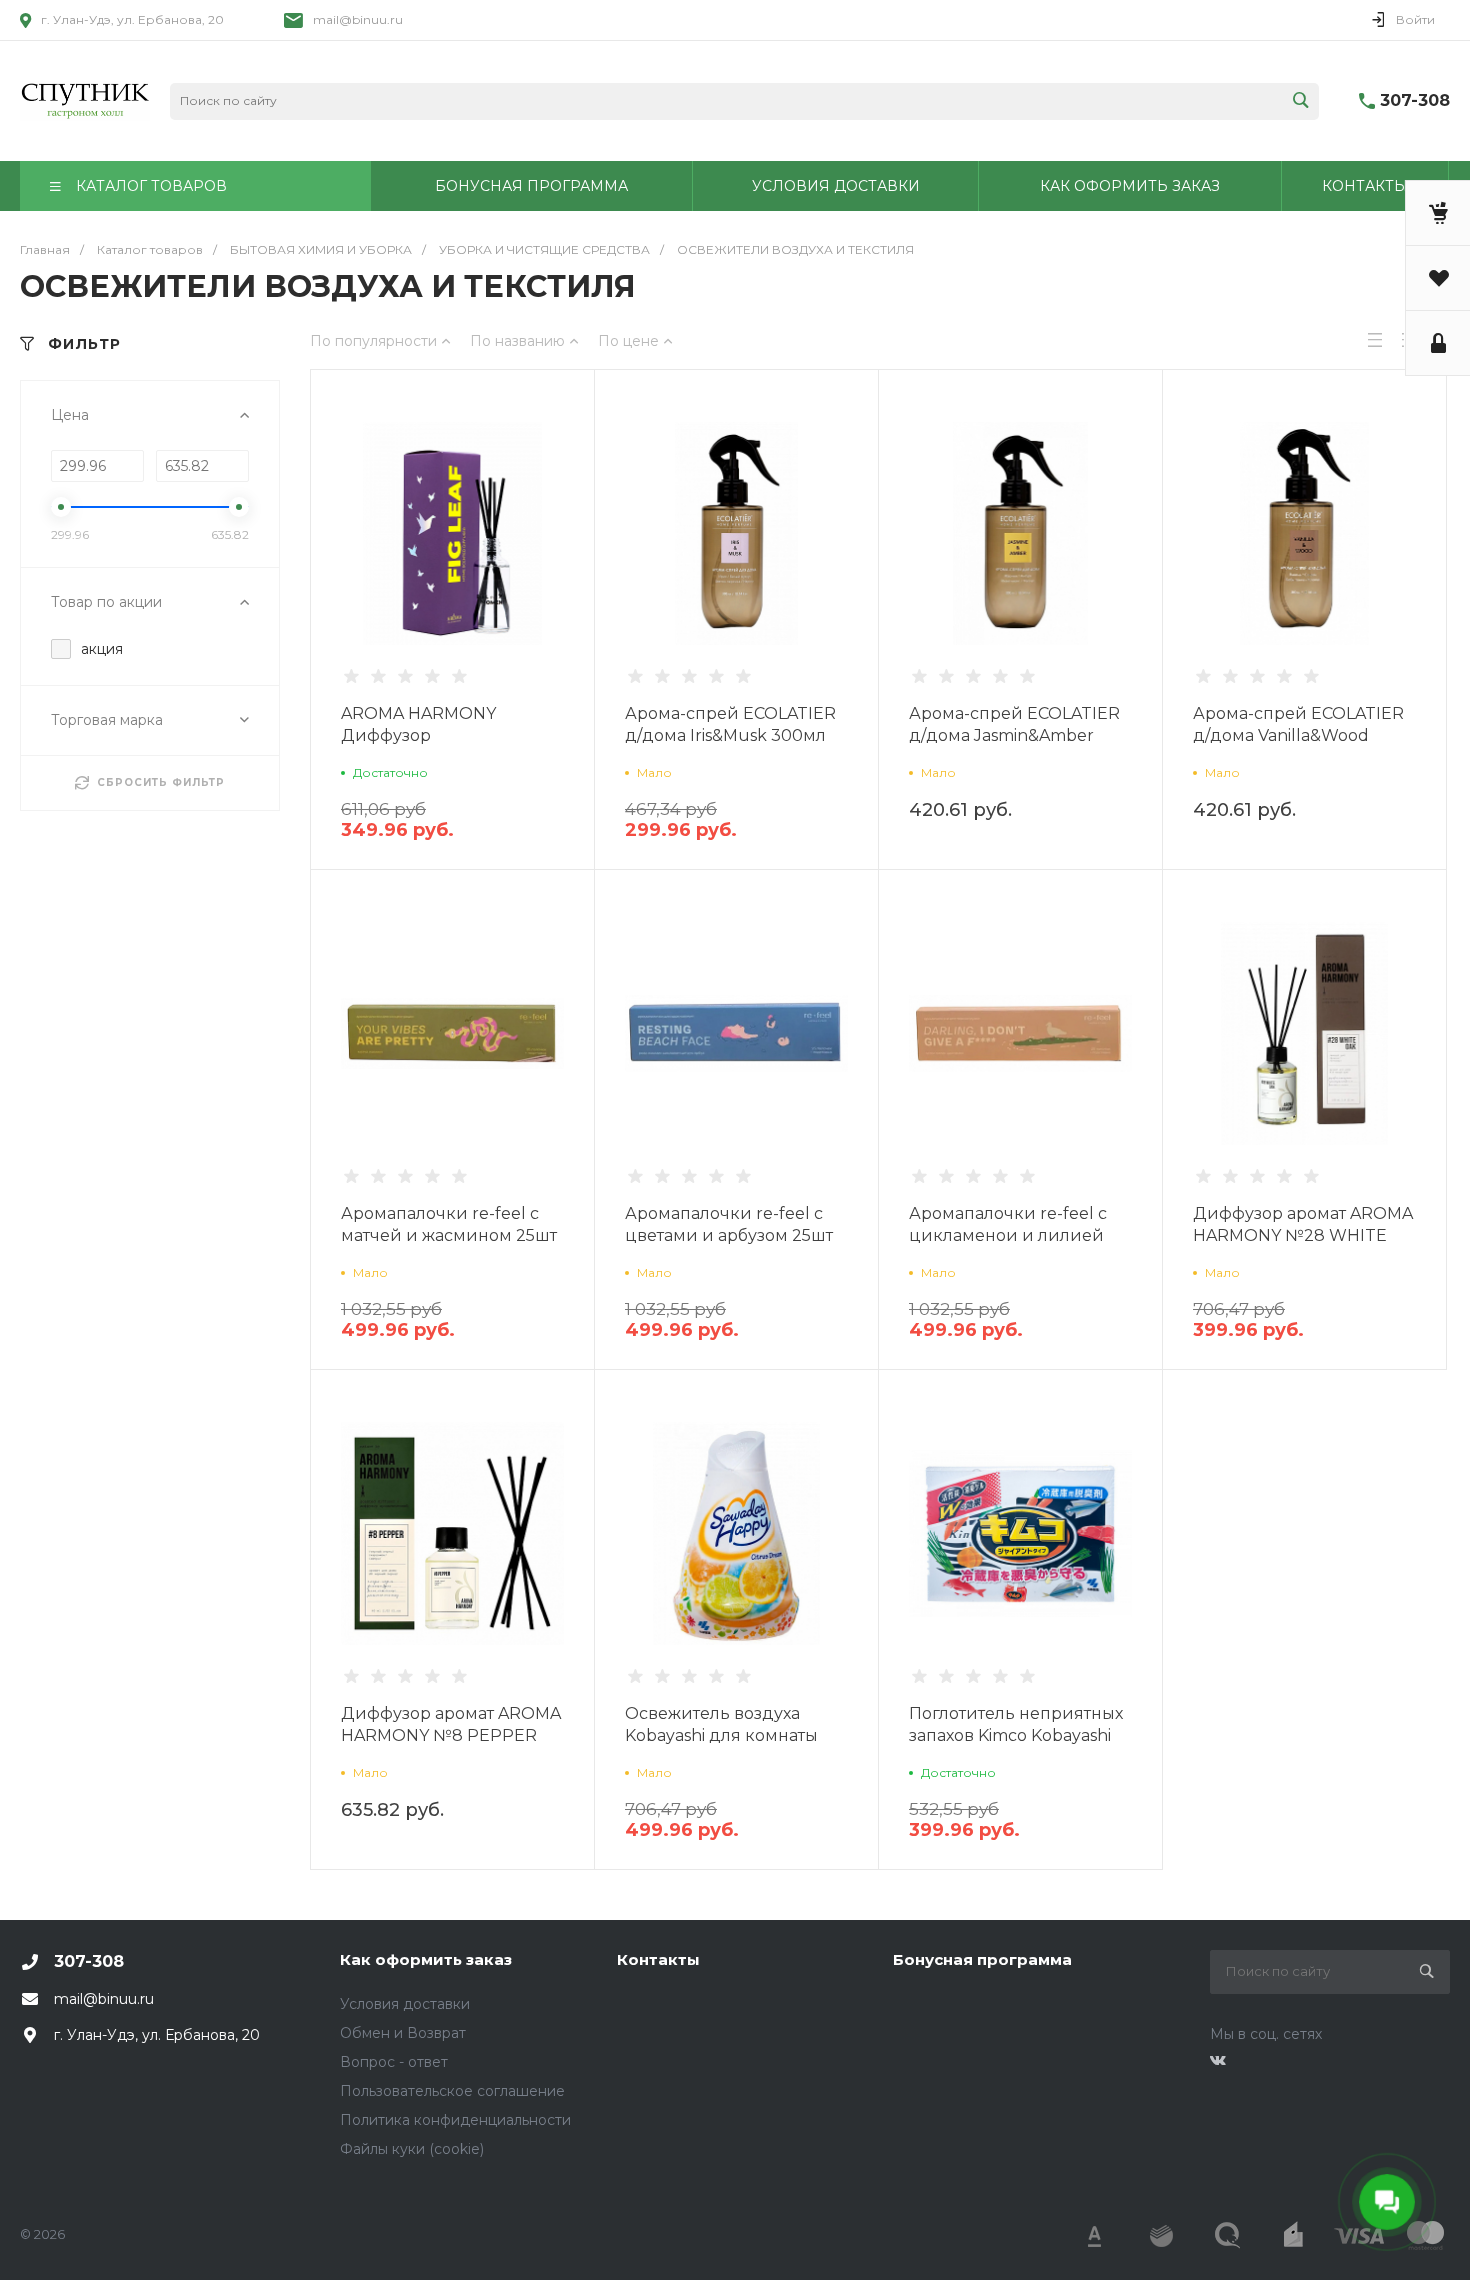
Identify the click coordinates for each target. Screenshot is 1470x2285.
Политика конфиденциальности (455, 2120)
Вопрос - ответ (394, 2062)
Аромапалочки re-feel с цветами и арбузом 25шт (729, 1224)
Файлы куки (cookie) (412, 2149)
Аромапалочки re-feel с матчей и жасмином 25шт (449, 1224)
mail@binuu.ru (358, 19)
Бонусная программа (982, 1959)
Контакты (658, 1959)
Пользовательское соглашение (452, 2091)
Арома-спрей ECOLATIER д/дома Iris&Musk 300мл (730, 724)
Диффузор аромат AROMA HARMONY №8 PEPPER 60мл (451, 1735)
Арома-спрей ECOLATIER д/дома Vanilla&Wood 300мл (1298, 735)
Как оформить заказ (426, 1959)
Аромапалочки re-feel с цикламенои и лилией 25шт (1008, 1235)
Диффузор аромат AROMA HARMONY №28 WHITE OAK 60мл (1303, 1235)
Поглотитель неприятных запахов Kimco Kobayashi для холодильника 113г (1016, 1735)
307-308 (1415, 100)
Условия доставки (405, 2004)
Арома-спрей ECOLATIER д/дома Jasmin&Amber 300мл (1014, 735)
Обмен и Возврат (403, 2033)
